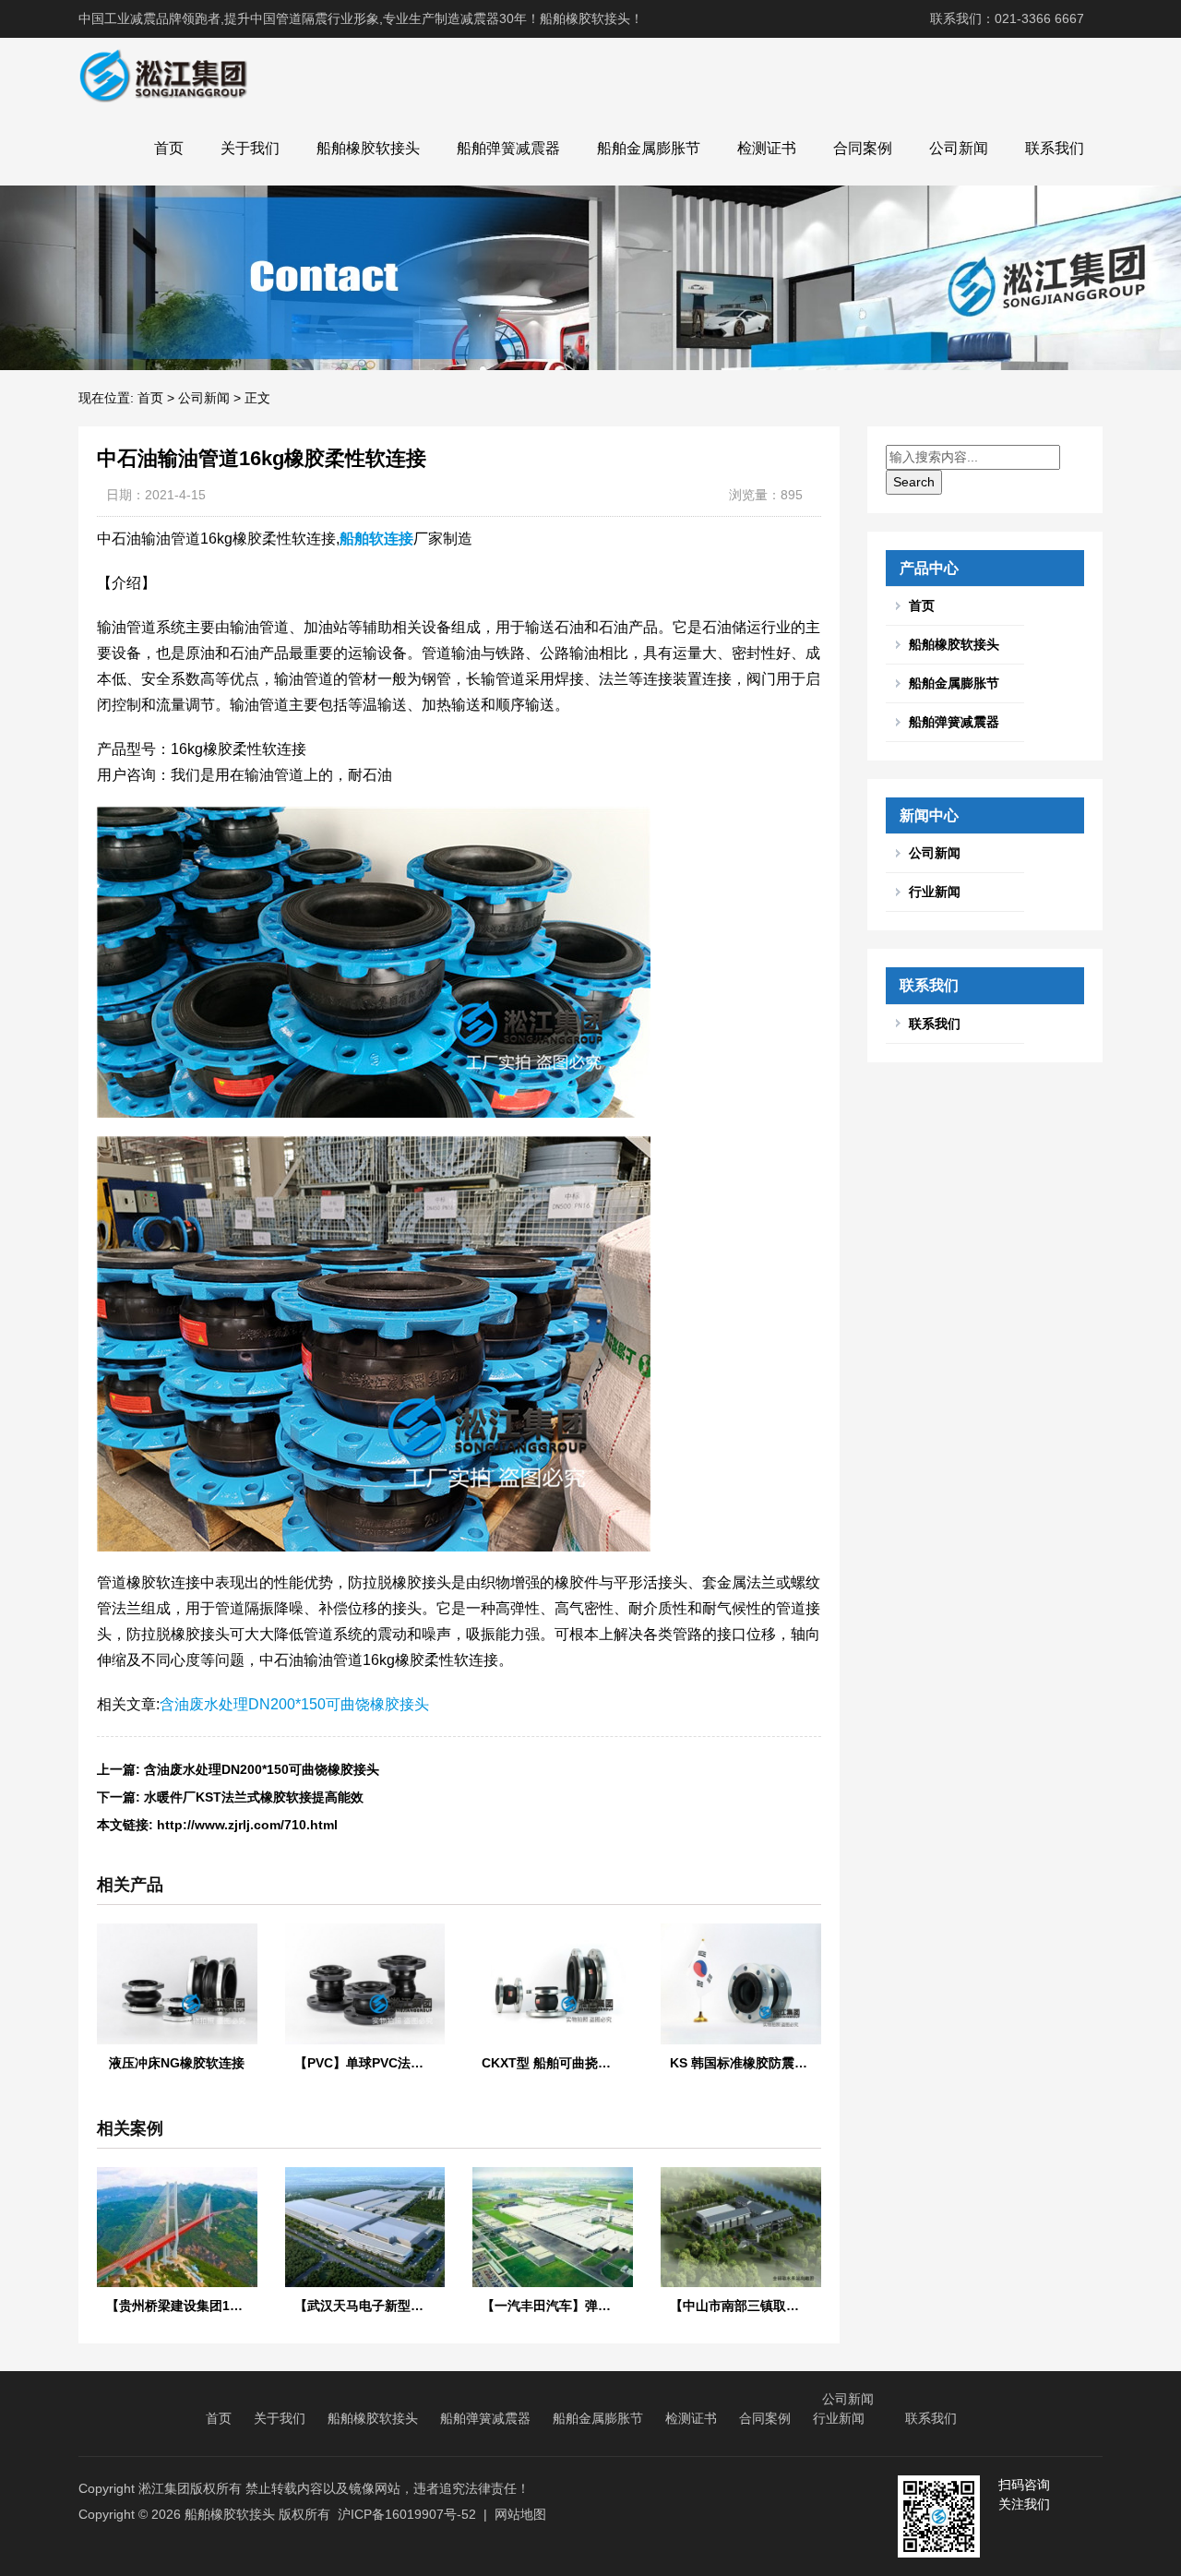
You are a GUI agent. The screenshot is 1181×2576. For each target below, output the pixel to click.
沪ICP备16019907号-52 (407, 2514)
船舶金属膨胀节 (649, 148)
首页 (169, 148)
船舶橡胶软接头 (368, 148)
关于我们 (250, 148)
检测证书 (767, 148)
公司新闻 (959, 148)
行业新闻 (935, 892)
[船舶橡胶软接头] (163, 75)
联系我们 (1055, 148)
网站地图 (520, 2514)
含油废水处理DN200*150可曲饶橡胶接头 (294, 1704)
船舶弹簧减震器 (508, 148)
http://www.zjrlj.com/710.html (247, 1825)
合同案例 (863, 148)
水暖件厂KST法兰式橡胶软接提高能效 (254, 1797)
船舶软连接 (376, 539)
